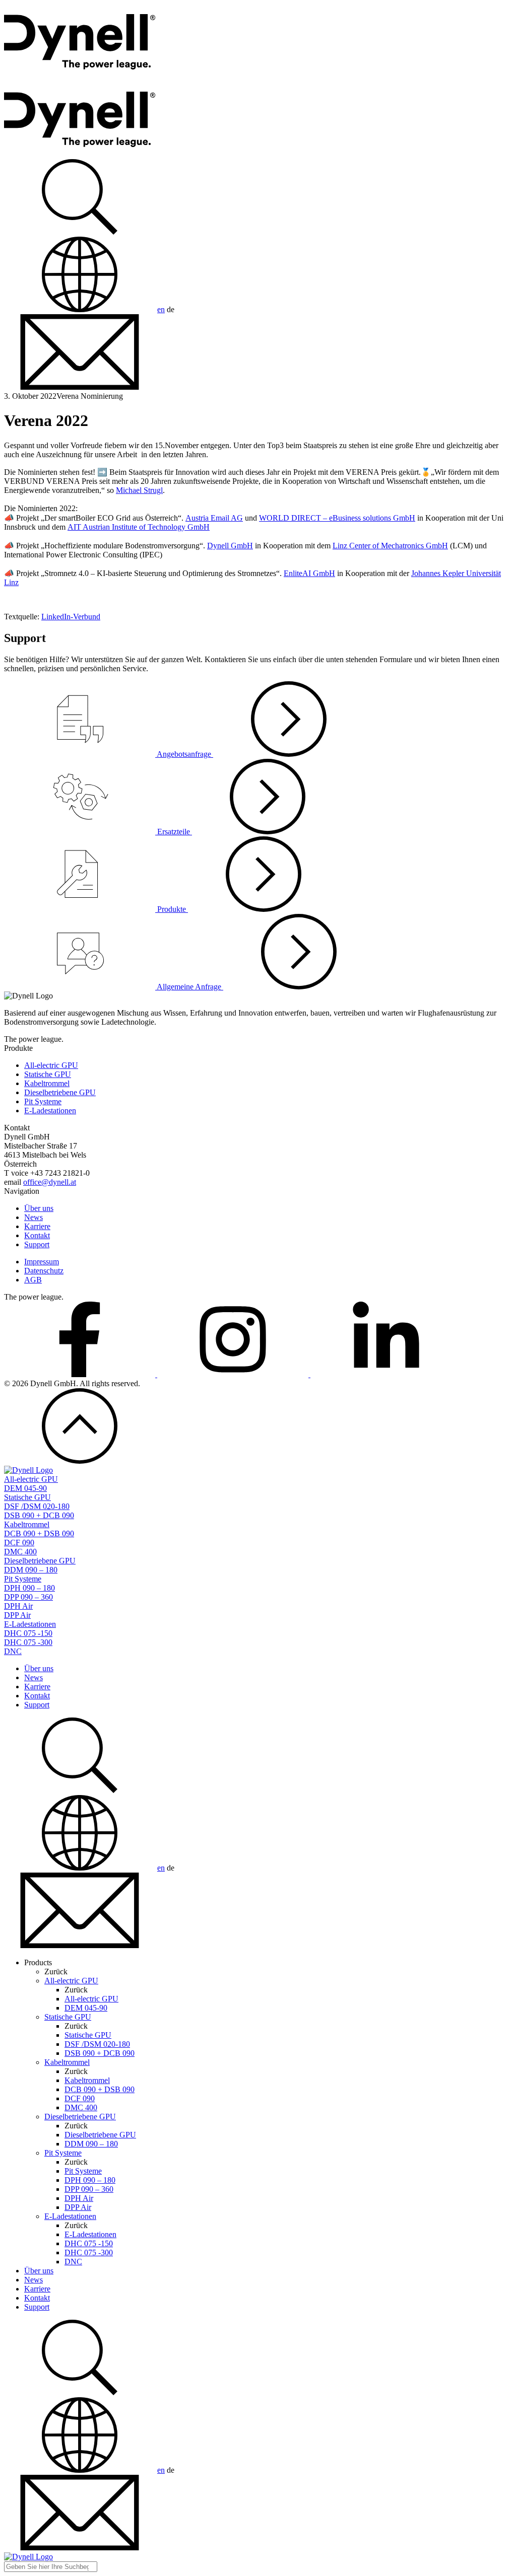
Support (37, 1244)
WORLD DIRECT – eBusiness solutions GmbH (337, 518)
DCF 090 (19, 1543)
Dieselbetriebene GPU (60, 1092)
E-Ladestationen (50, 1111)
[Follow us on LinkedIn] (386, 1374)
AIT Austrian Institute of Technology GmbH (139, 527)
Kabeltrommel (47, 1083)
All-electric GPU (51, 1065)
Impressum (42, 1262)
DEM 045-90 (25, 1488)
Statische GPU (48, 1074)
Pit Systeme (43, 1101)
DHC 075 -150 (28, 1633)
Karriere (37, 1226)
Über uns (39, 1208)
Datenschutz (44, 1271)
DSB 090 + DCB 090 (39, 1515)
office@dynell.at (50, 1182)
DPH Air (18, 1606)
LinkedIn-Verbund (71, 617)
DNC (13, 1651)
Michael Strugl (139, 490)
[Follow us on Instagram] (234, 1374)
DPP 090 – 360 (28, 1597)
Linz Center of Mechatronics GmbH (390, 546)
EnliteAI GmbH (309, 573)
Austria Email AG (214, 518)
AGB (33, 1280)
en (161, 309)
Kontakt (37, 1235)
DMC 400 (20, 1552)
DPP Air (17, 1615)
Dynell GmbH (230, 546)
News (34, 1217)
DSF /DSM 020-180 (37, 1506)
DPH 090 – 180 (29, 1588)
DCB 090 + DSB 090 (39, 1533)
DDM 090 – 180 (31, 1570)
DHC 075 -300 (28, 1642)
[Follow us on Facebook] (81, 1374)
